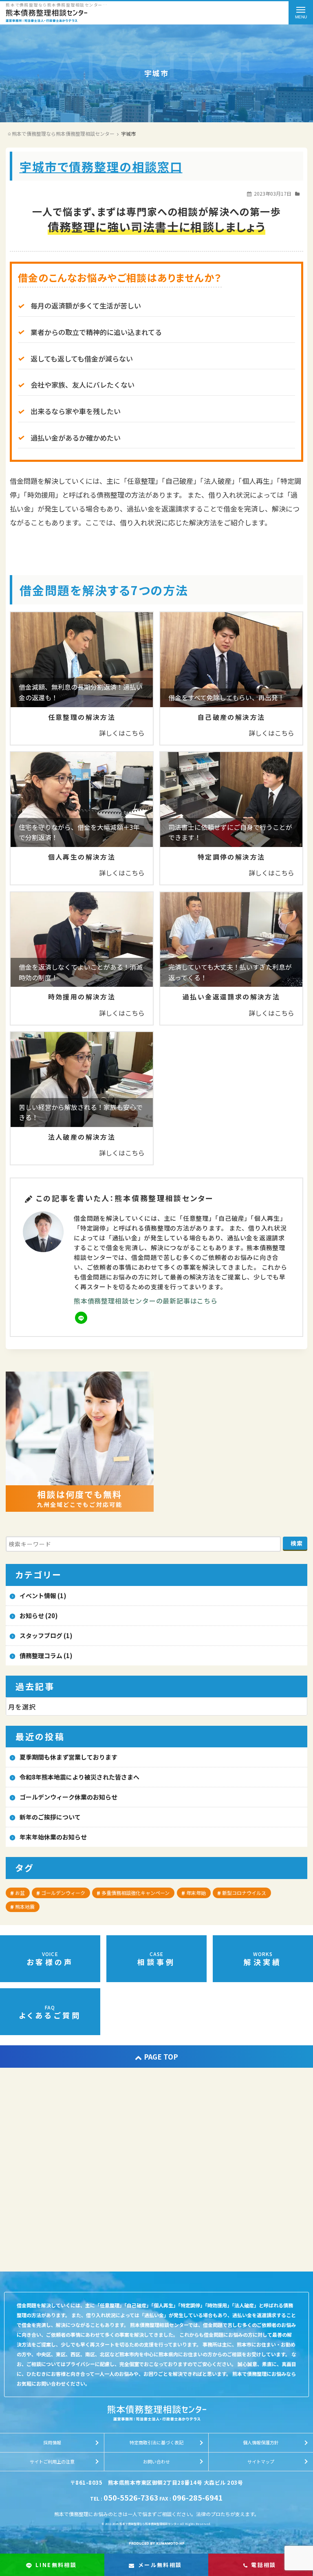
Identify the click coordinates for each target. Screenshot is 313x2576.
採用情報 (52, 2442)
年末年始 (196, 1893)
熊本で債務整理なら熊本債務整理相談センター (149, 2524)
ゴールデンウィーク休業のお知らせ (68, 1797)
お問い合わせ (156, 2461)
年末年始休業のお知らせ (53, 1837)
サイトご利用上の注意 (52, 2461)
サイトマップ (261, 2461)
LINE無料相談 (56, 2565)
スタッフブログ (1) (46, 1635)
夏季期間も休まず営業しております (68, 1757)
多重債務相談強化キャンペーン (136, 1893)
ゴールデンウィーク (63, 1893)
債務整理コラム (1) (46, 1655)
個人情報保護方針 (261, 2442)
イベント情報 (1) (43, 1596)
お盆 (20, 1893)
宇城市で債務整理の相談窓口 (101, 166)
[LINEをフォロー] (81, 1318)
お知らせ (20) (39, 1616)
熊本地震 (25, 1907)
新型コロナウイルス (244, 1893)
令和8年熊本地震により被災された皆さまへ (79, 1777)
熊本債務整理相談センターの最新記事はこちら (146, 1301)
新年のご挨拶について (50, 1817)
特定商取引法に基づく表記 (156, 2442)
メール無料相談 (160, 2565)
